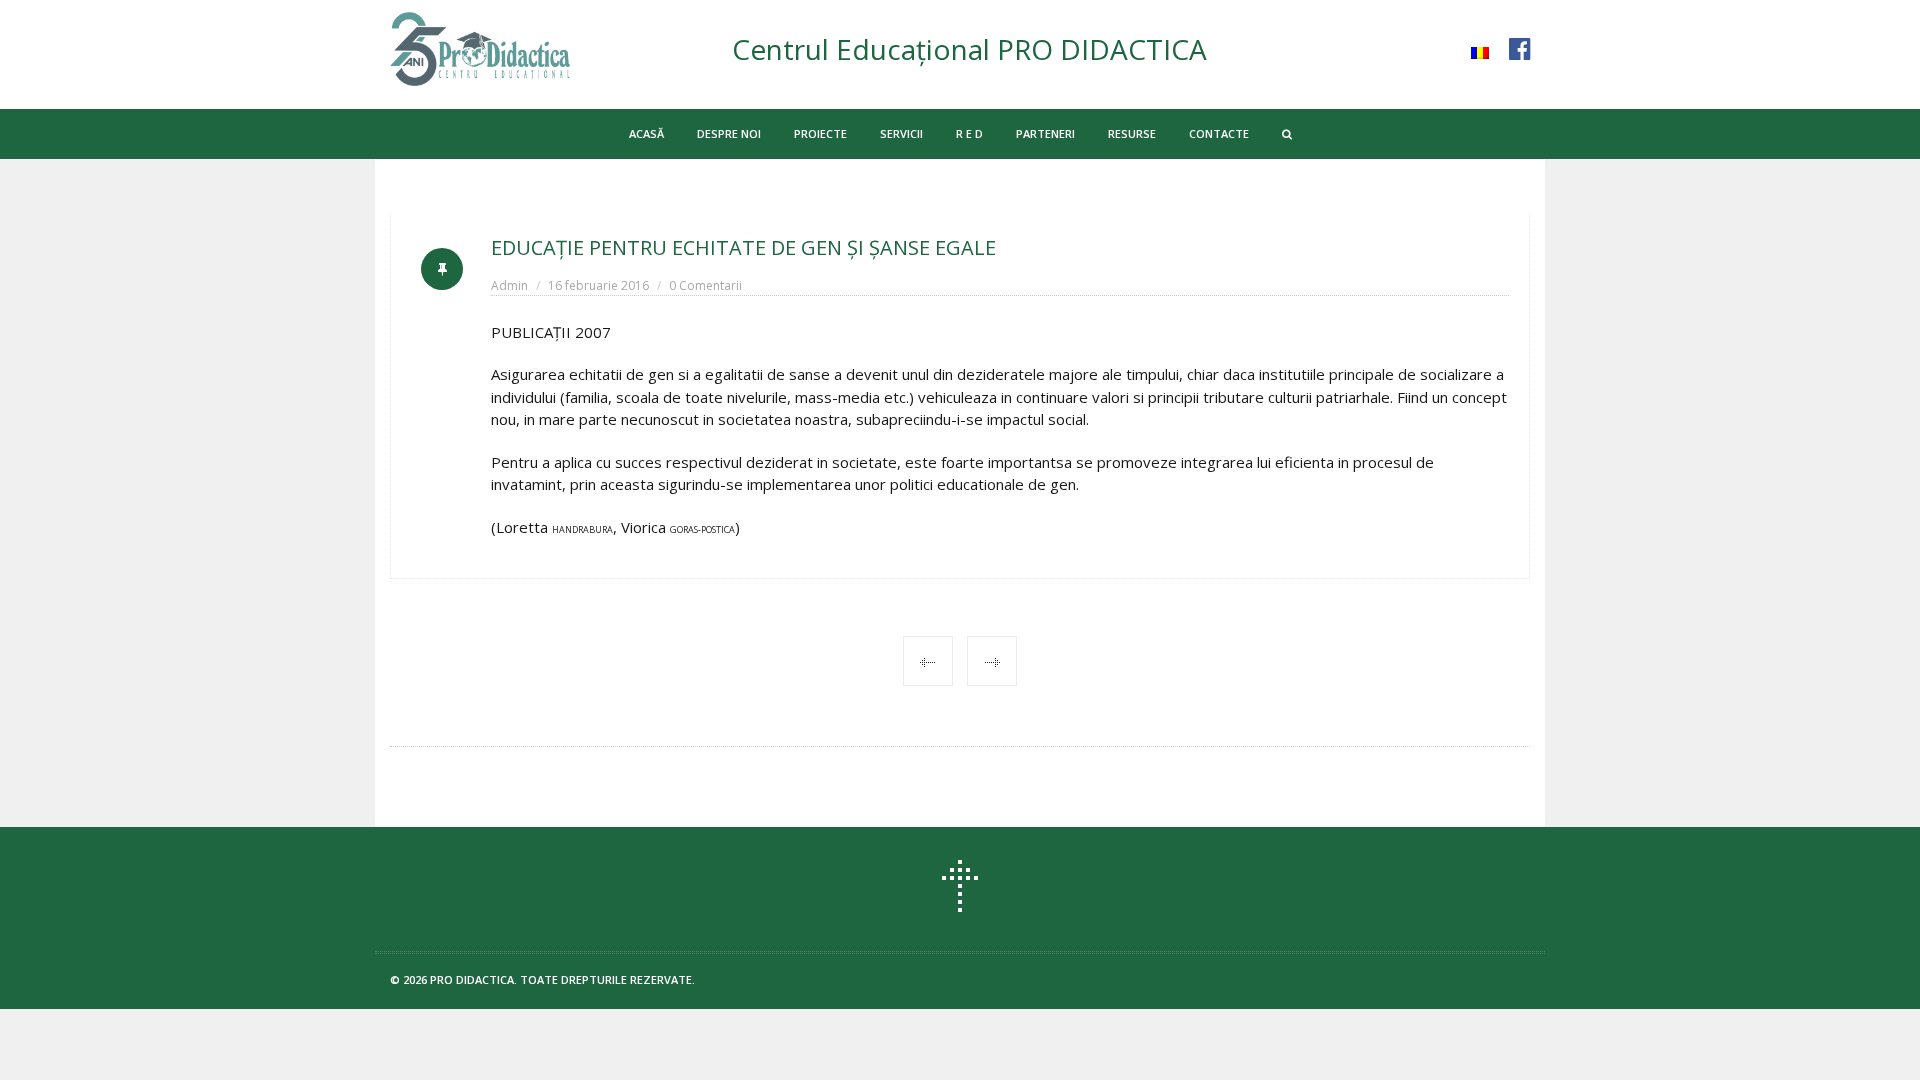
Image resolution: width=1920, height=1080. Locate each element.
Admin (509, 285)
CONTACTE (1219, 133)
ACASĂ (646, 133)
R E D (969, 133)
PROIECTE (820, 133)
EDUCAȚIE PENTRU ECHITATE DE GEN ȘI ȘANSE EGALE (743, 247)
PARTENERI (1045, 133)
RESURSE (1132, 133)
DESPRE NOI (729, 133)
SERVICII (901, 133)
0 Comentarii (705, 285)
